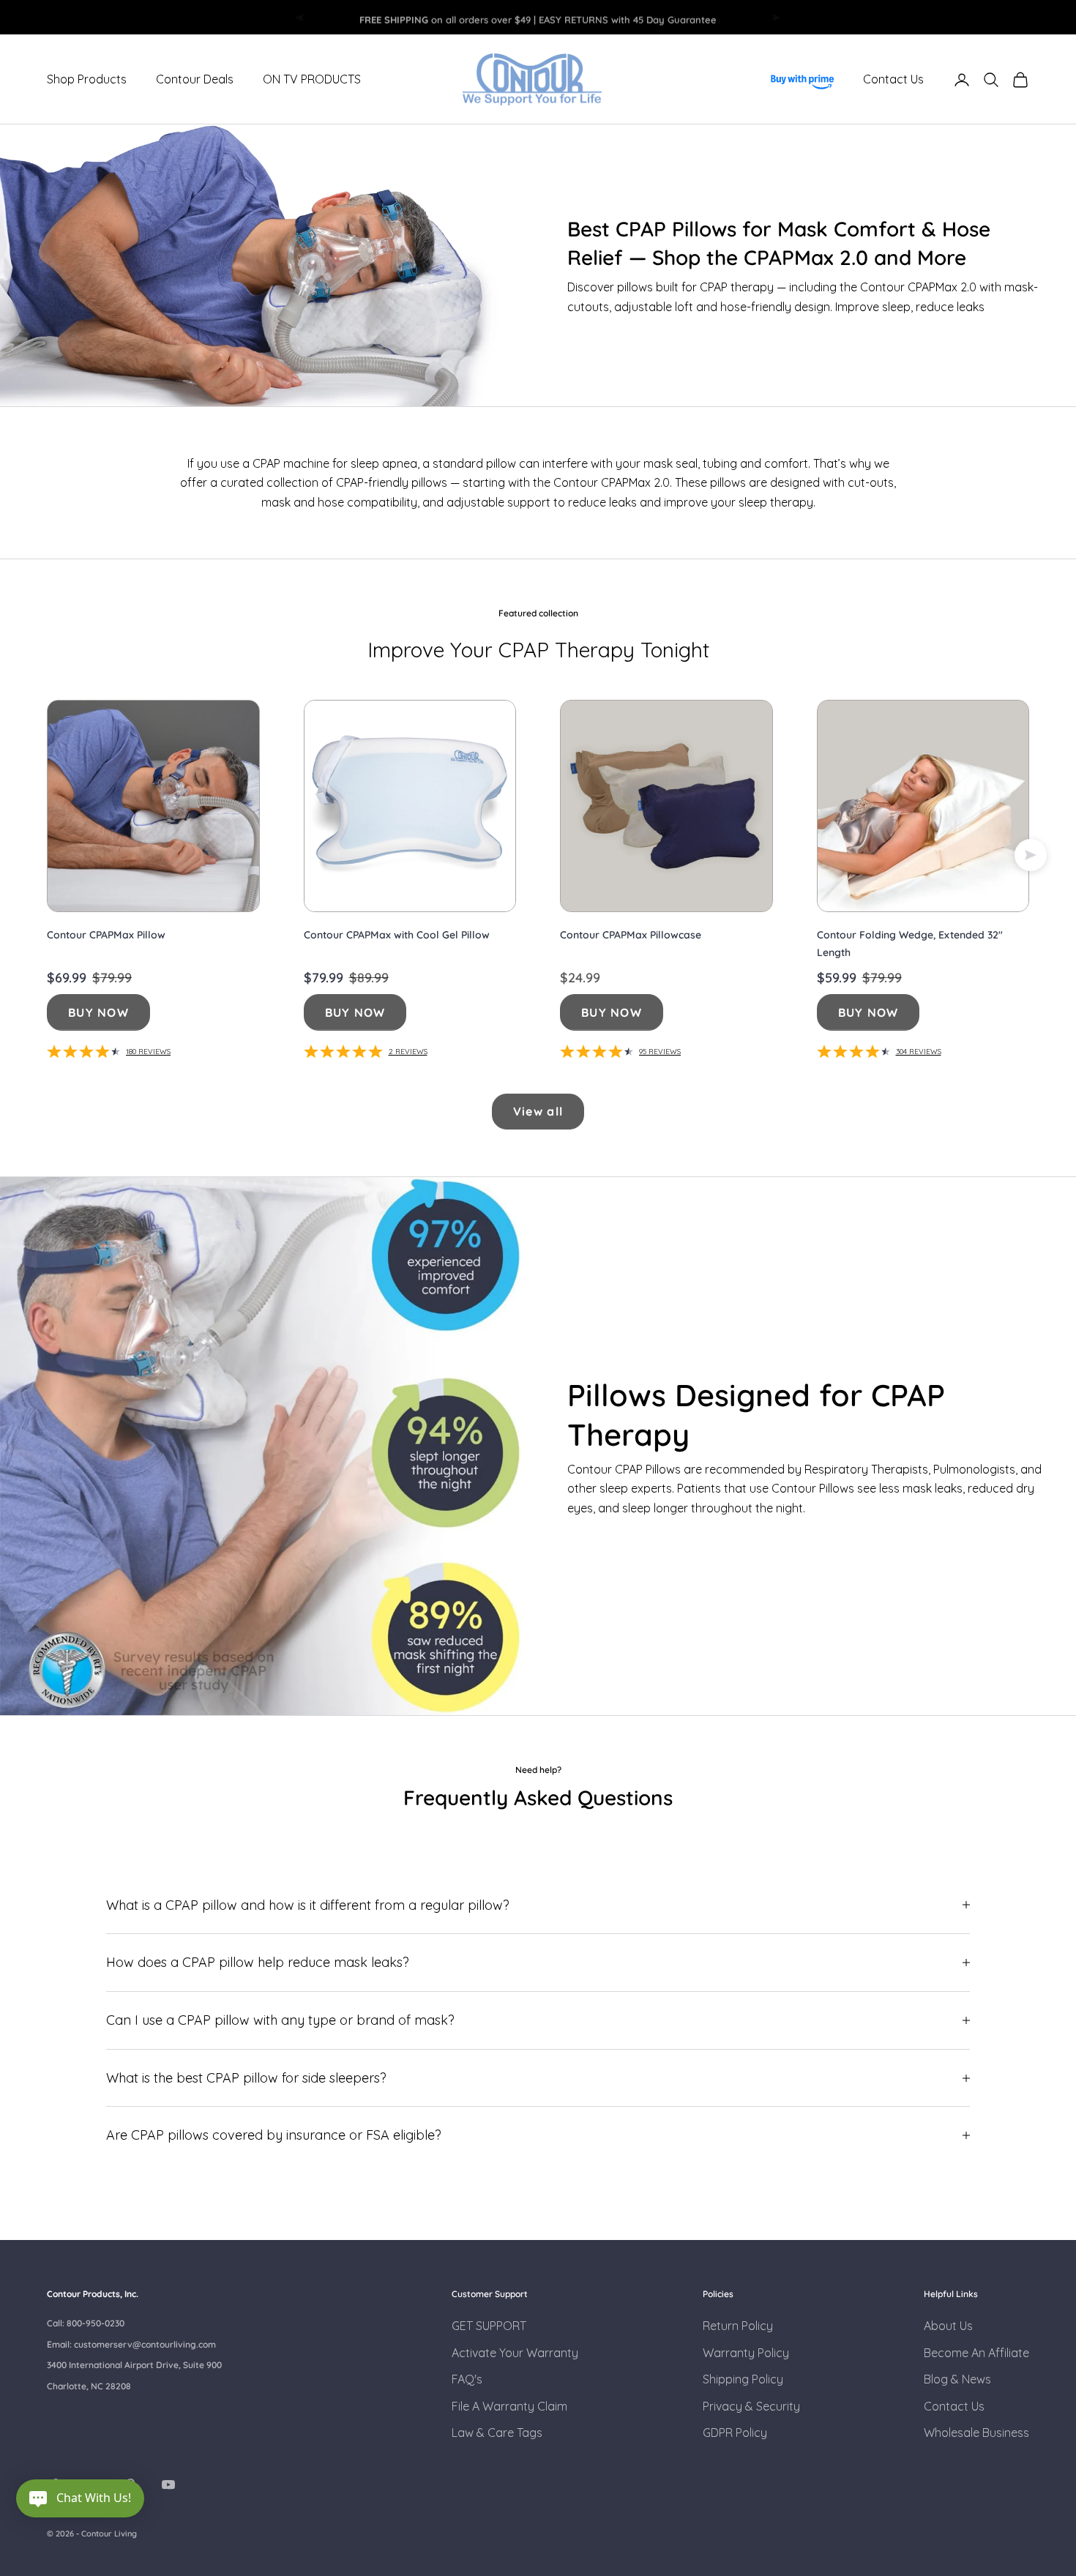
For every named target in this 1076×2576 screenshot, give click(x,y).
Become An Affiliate (976, 2353)
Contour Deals (195, 80)
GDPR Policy (735, 2433)
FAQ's (467, 2379)
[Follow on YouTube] (168, 2484)
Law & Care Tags (497, 2433)
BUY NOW (98, 1012)
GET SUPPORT (489, 2326)
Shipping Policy (743, 2379)
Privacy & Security (751, 2406)
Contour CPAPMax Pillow (106, 935)
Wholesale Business (976, 2433)
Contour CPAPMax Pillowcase (631, 935)
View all (538, 1111)
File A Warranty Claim (509, 2406)
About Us (948, 2326)
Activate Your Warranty (515, 2353)
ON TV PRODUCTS (312, 80)
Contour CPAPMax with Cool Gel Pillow (397, 935)
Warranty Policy (746, 2353)
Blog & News (957, 2379)
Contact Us (893, 80)
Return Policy (738, 2326)
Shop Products (87, 80)
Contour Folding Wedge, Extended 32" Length (910, 944)
